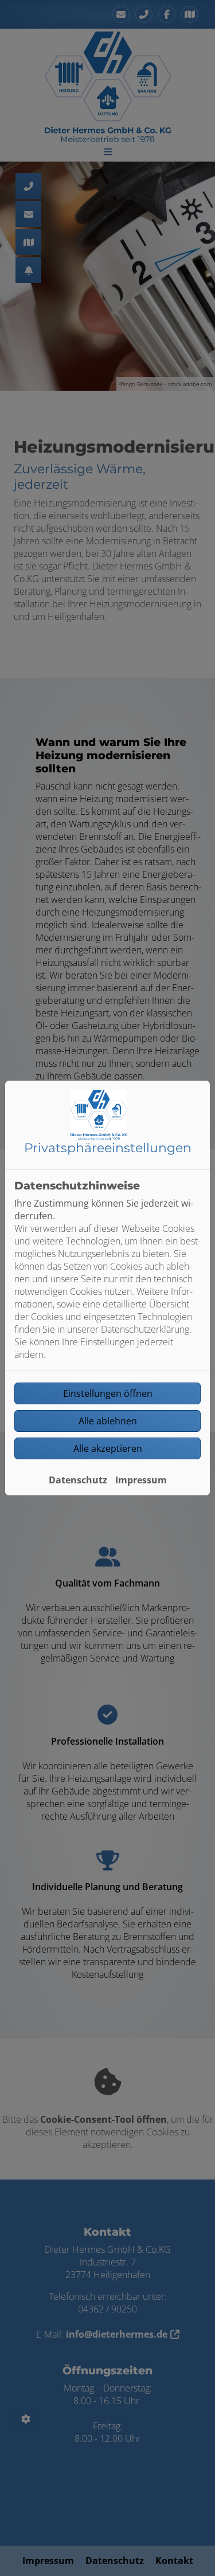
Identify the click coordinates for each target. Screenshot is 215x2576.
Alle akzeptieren (108, 1448)
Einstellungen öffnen (108, 1393)
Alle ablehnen (108, 1421)
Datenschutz (78, 1480)
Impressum (141, 1480)
